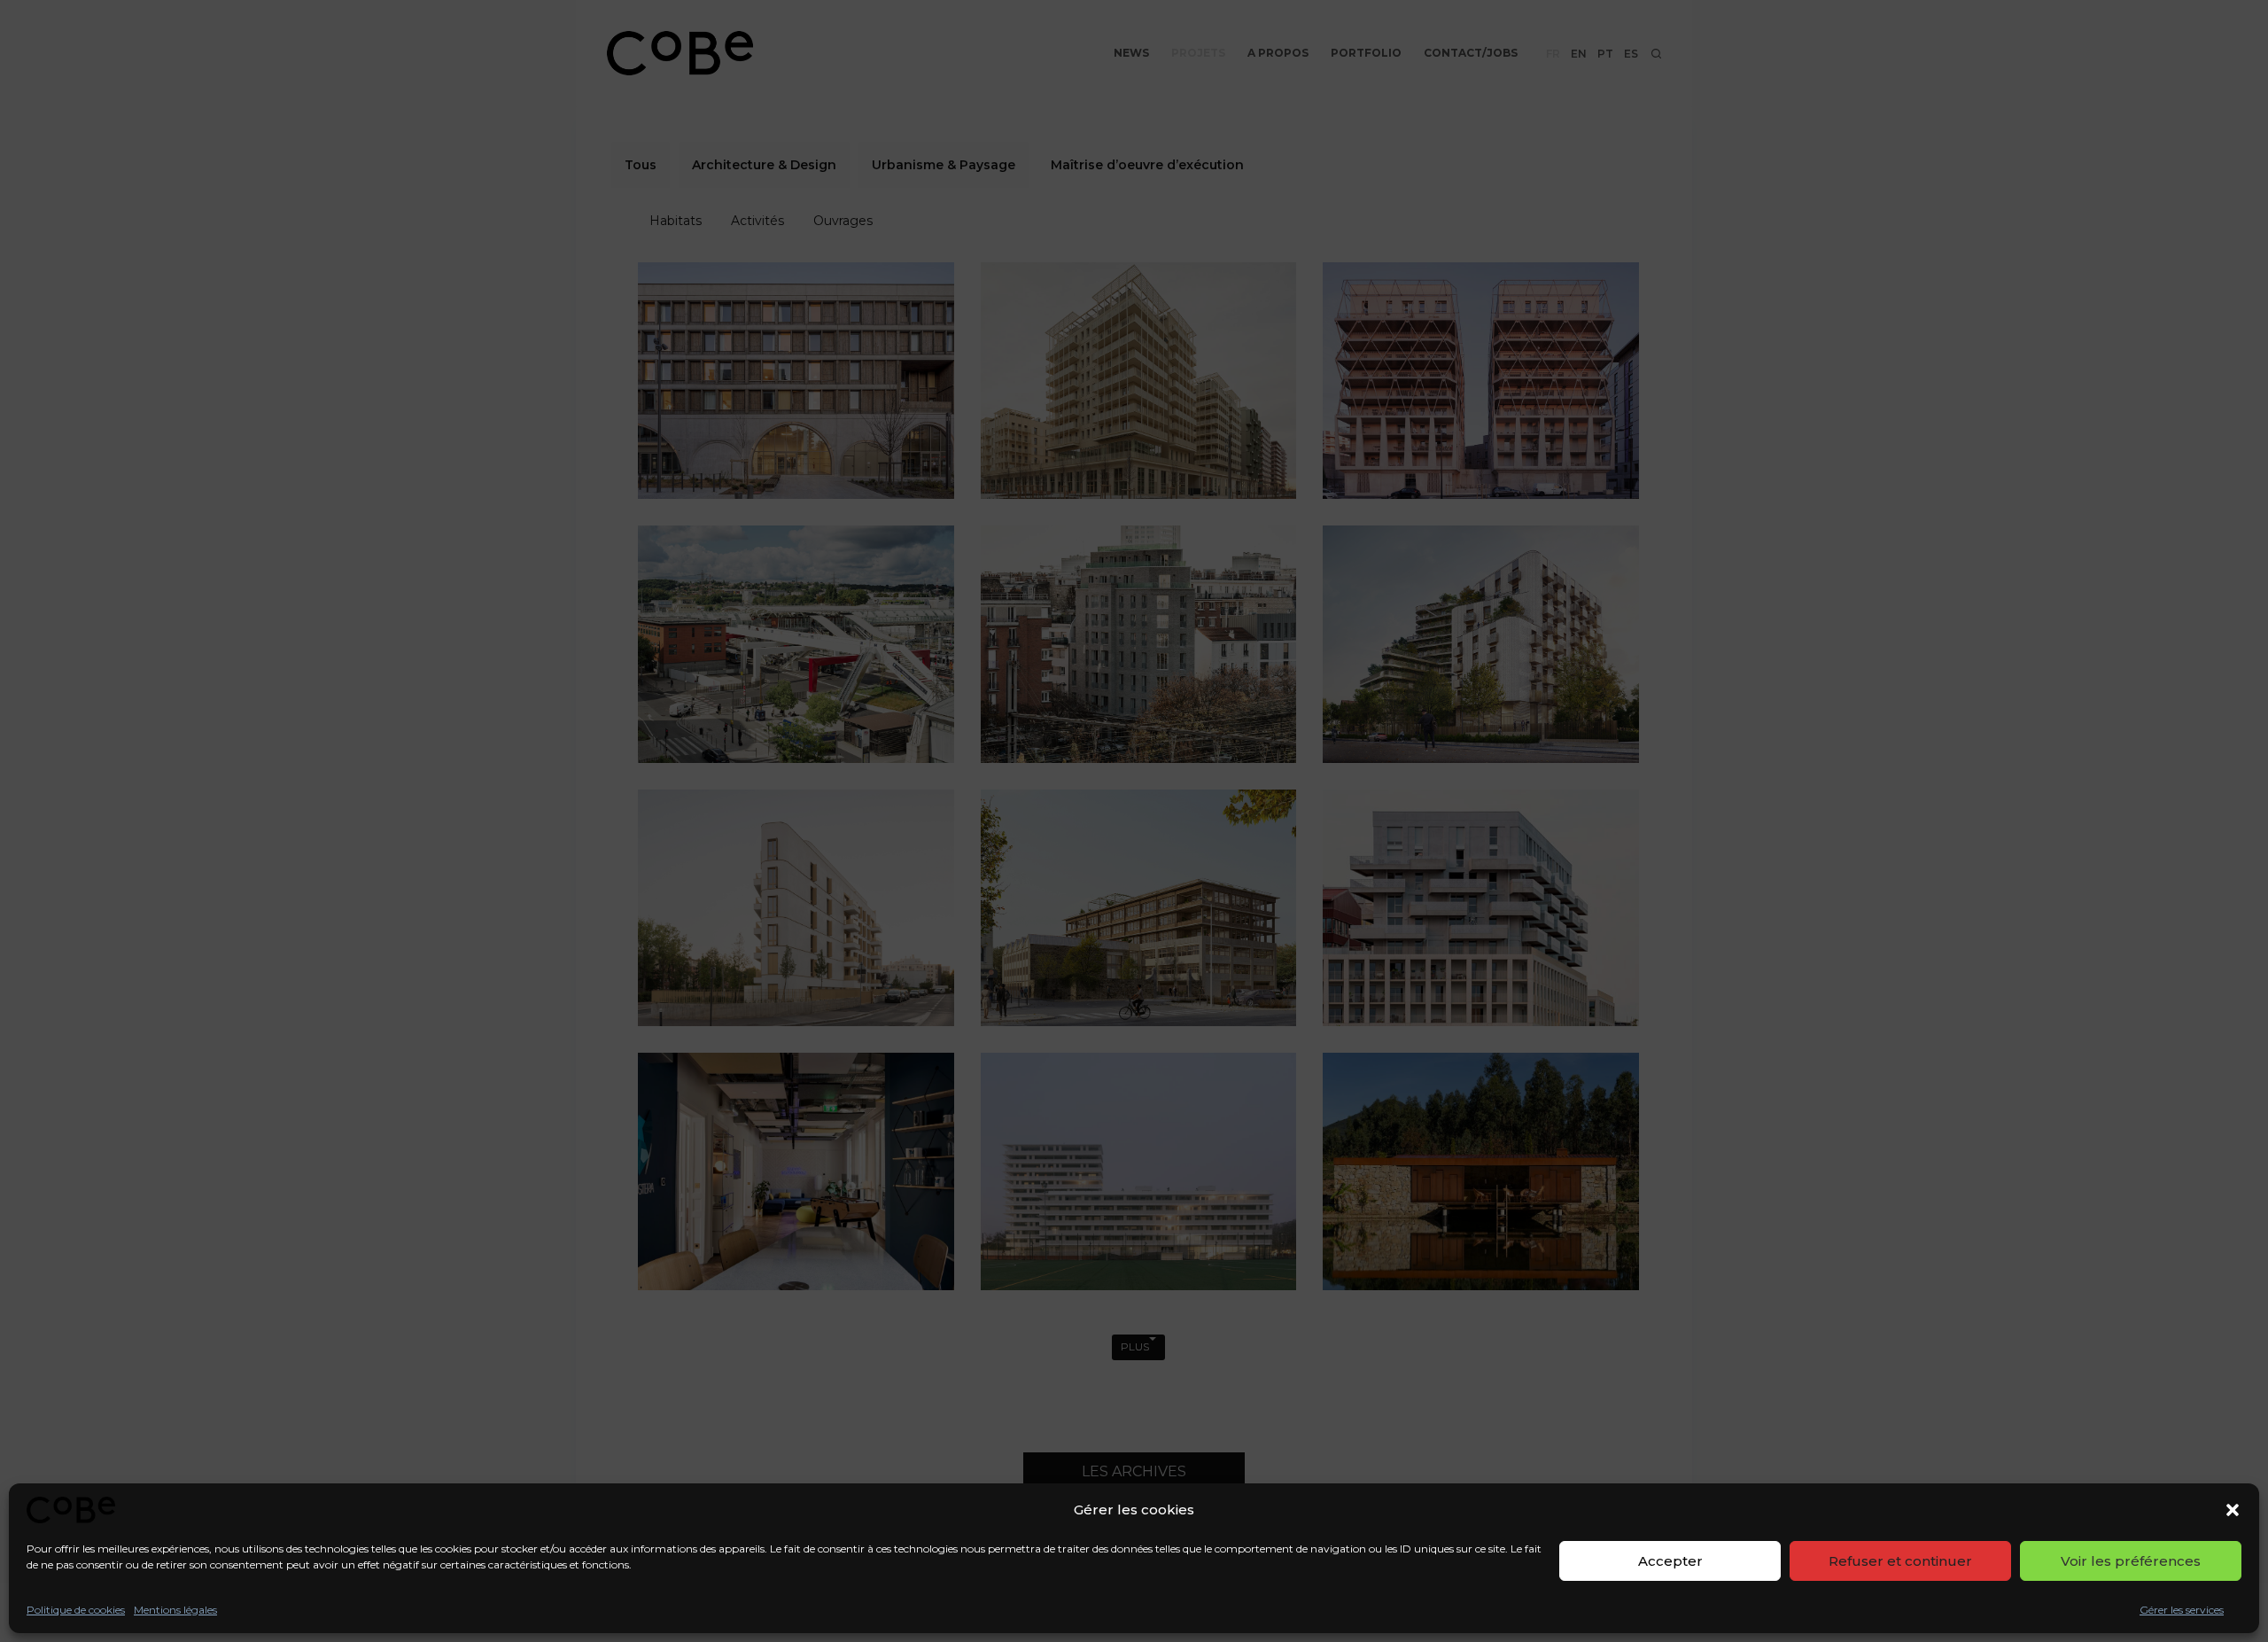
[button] (2233, 1510)
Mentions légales (175, 1610)
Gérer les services (2182, 1610)
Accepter (1670, 1561)
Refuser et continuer (1900, 1561)
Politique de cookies (76, 1610)
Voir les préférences (2131, 1561)
